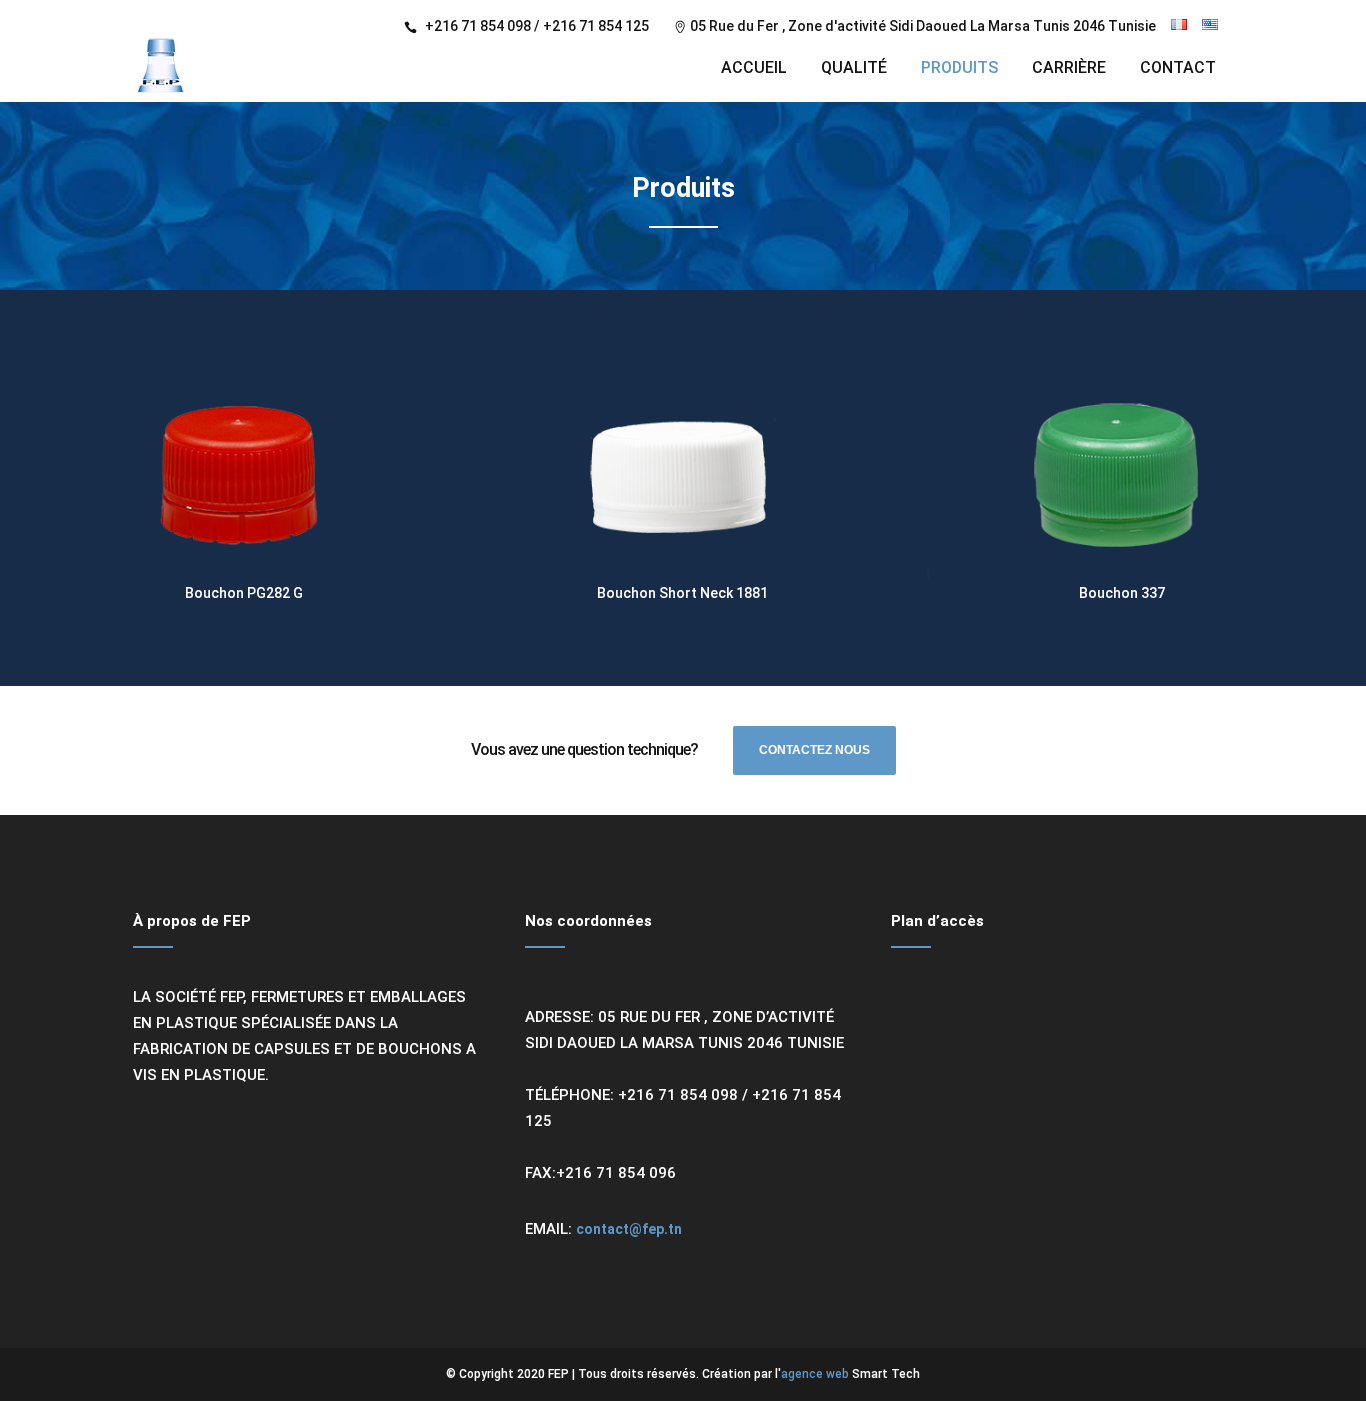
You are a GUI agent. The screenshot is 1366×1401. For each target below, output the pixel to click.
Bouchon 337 (1122, 593)
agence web (815, 1374)
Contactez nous (814, 750)
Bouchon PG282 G (244, 593)
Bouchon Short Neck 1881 (682, 593)
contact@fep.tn (629, 1229)
